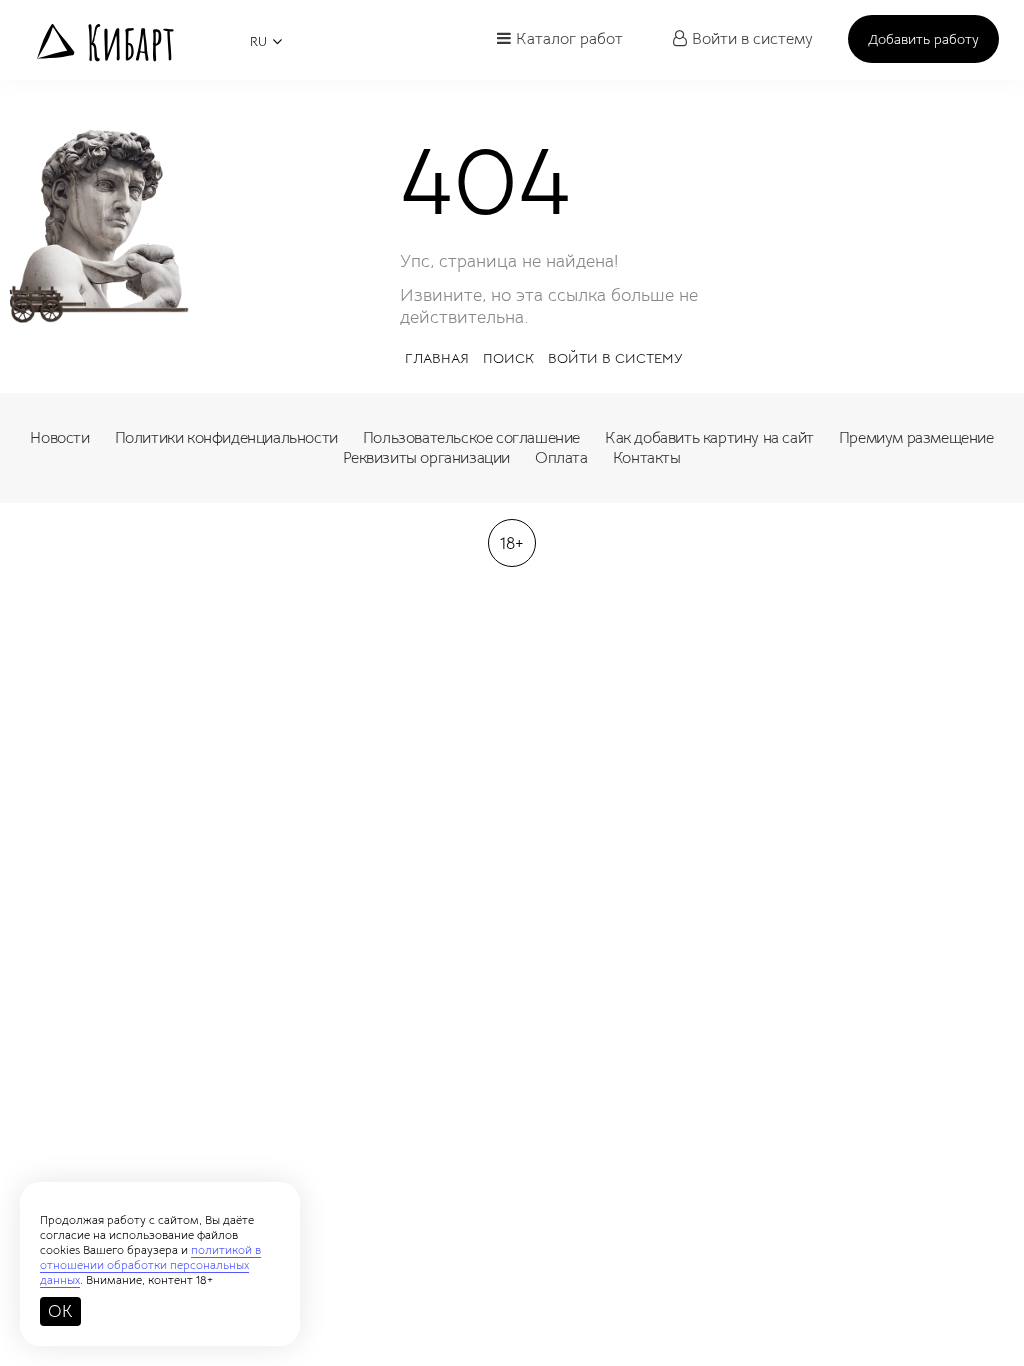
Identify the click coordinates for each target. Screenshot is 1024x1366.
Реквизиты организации (426, 458)
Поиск (508, 358)
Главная (437, 358)
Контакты (647, 458)
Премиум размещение (916, 438)
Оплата (561, 458)
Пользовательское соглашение (471, 438)
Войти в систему (752, 39)
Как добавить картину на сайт (709, 438)
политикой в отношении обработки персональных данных (150, 1264)
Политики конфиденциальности (226, 438)
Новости (59, 438)
